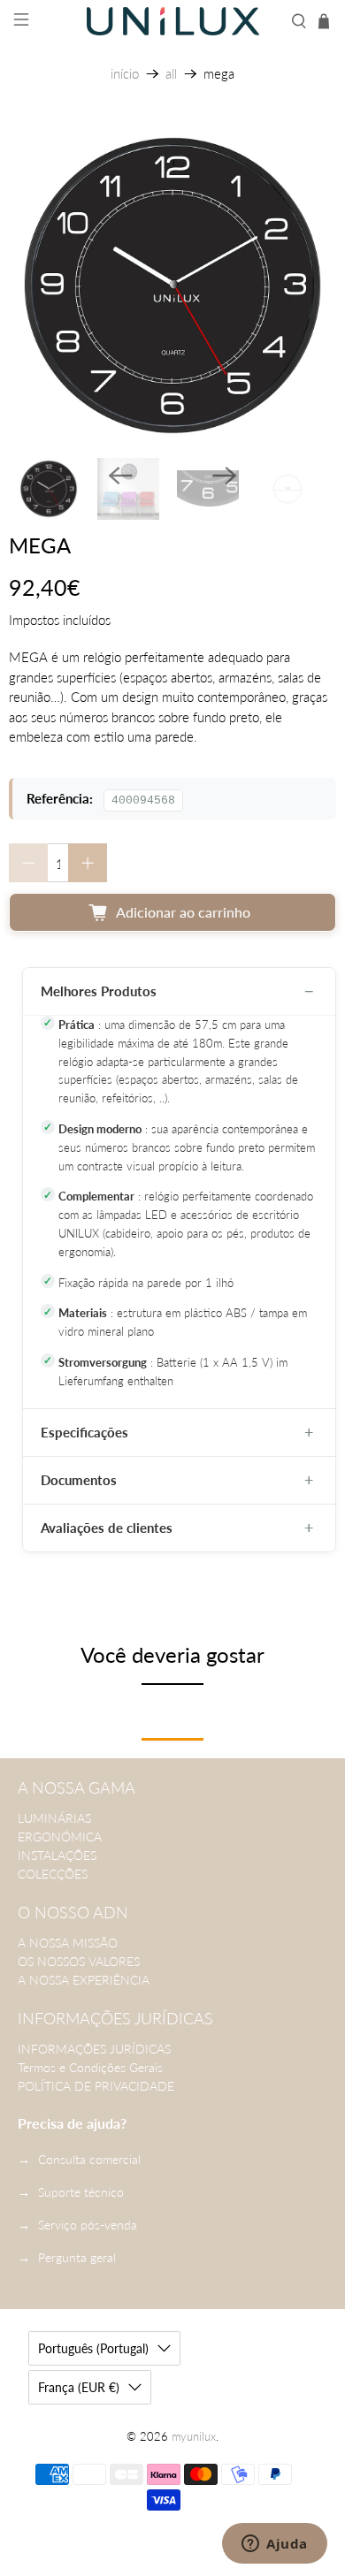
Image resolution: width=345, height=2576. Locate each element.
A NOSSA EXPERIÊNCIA (84, 1980)
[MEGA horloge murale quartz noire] (172, 286)
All (171, 74)
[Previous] (120, 476)
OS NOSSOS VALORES (79, 1961)
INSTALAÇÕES (57, 1855)
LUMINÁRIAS (54, 1818)
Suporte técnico (81, 2192)
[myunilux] (173, 21)
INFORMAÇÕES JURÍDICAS (94, 2049)
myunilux (194, 2437)
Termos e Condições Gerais (90, 2067)
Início (125, 74)
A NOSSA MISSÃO (68, 1943)
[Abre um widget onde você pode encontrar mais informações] (275, 2545)
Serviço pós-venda (88, 2225)
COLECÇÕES (53, 1874)
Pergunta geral (77, 2257)
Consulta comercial (89, 2159)
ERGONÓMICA (60, 1837)
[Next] (225, 476)
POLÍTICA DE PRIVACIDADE (96, 2086)
